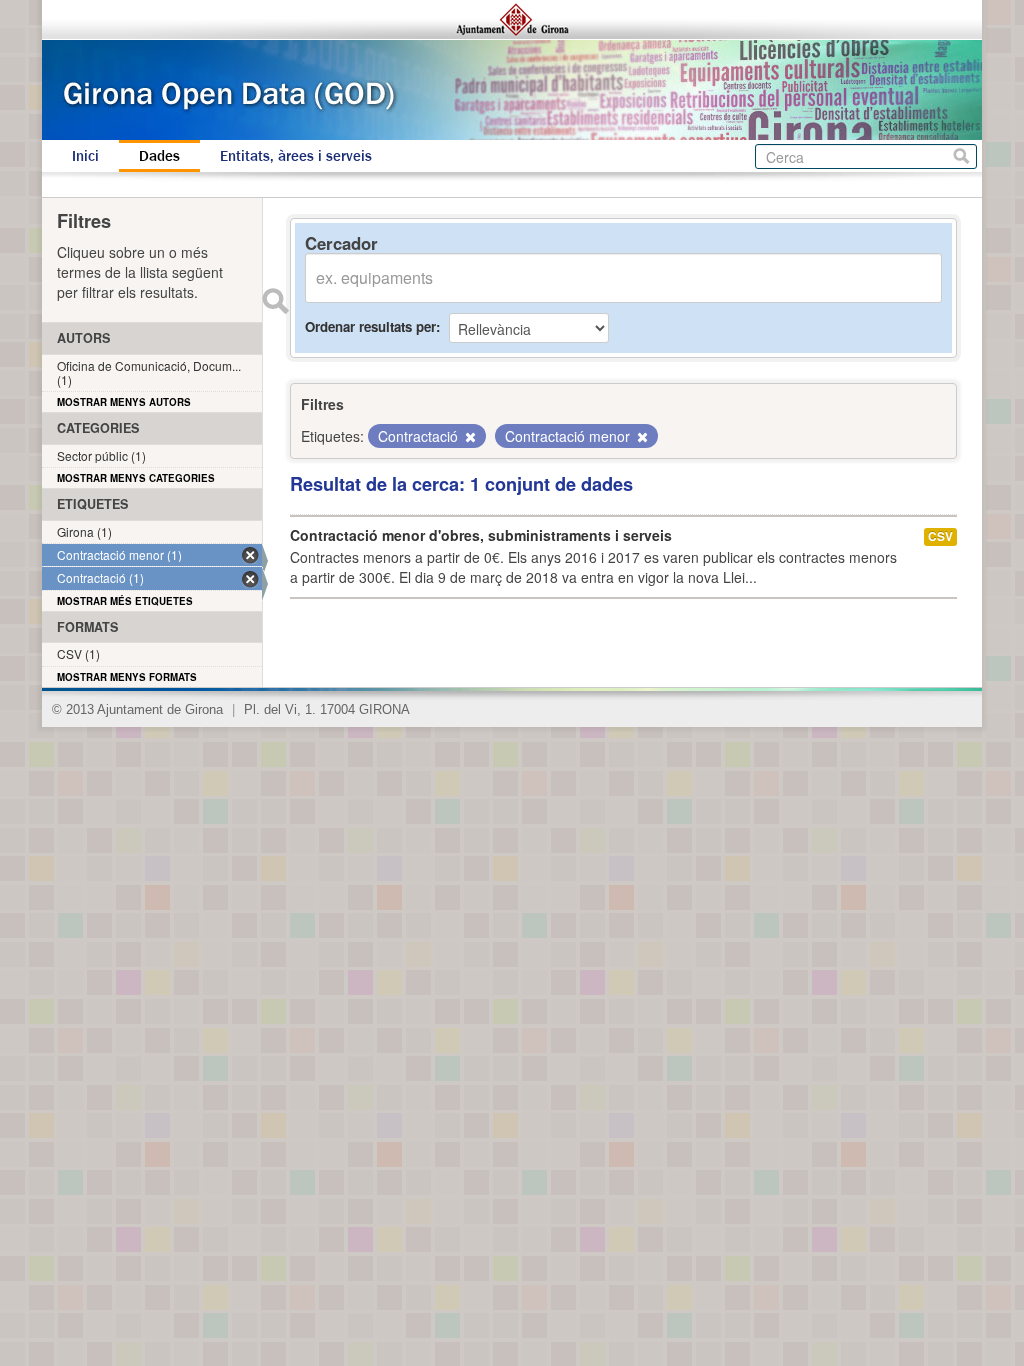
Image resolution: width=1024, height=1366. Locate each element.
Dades (159, 156)
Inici (85, 156)
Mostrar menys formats (127, 677)
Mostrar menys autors (124, 402)
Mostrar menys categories (136, 478)
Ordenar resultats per (370, 326)
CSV (940, 536)
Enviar (275, 301)
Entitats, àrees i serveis (296, 156)
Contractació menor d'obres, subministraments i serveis (481, 535)
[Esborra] (469, 437)
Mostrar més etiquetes (125, 601)
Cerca (961, 156)
